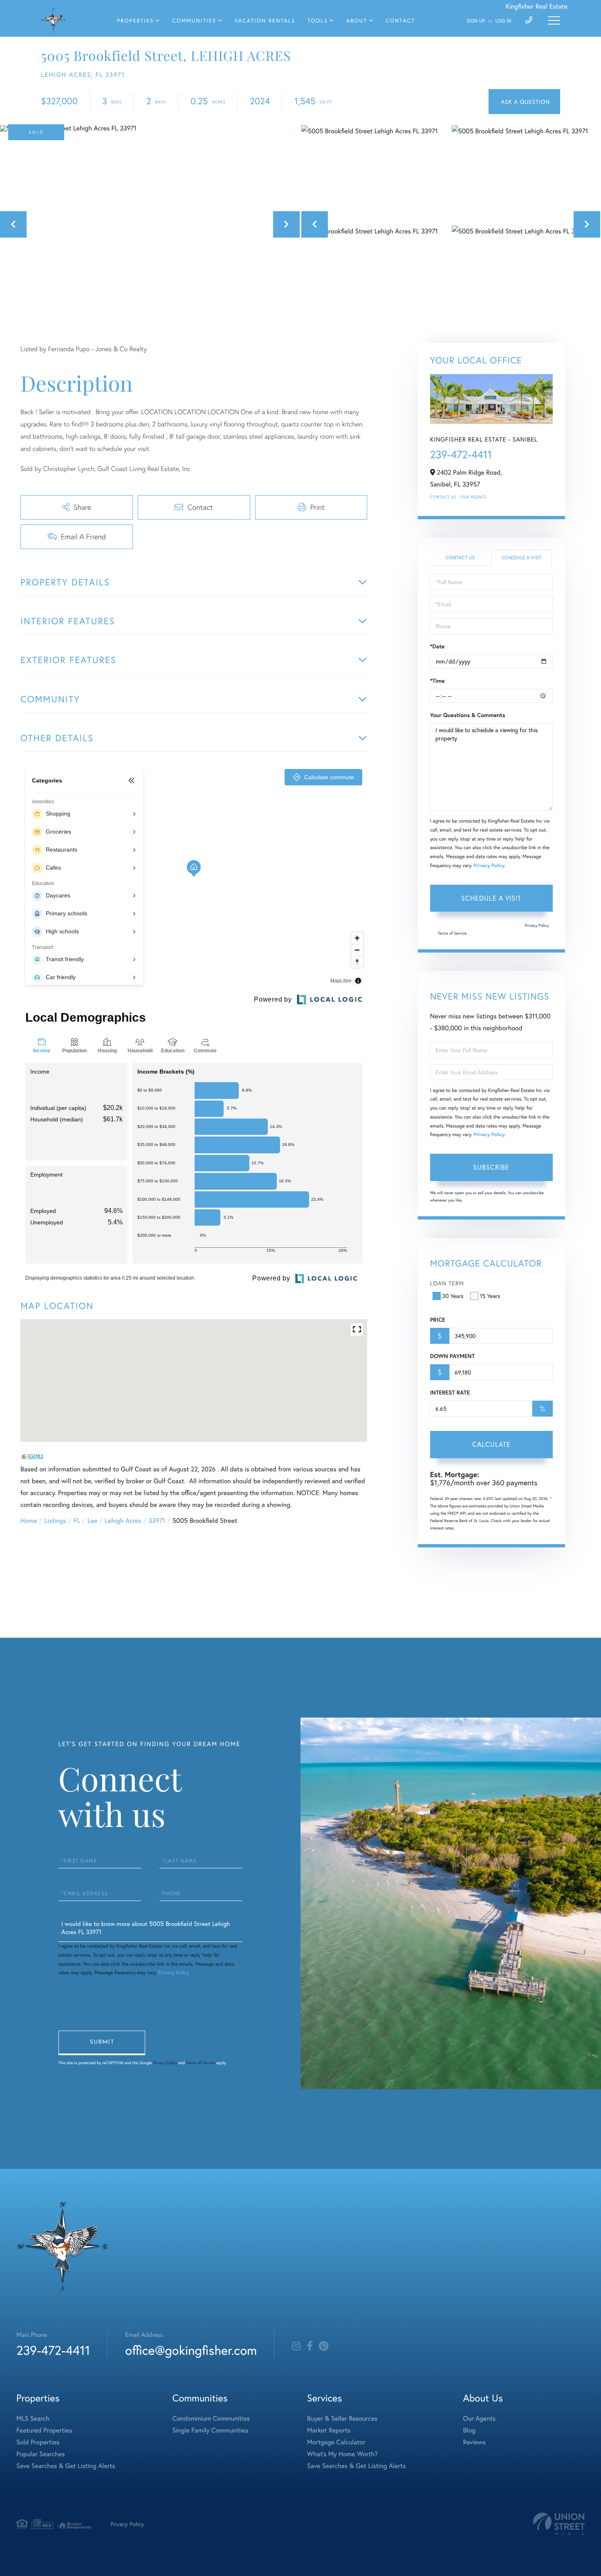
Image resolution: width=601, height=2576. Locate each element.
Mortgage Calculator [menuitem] (336, 2442)
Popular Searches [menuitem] (41, 2454)
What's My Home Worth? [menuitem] (342, 2454)
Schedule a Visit (521, 558)
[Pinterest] (324, 2346)
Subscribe (491, 1167)
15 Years (490, 1296)
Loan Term (447, 1283)
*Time (437, 681)
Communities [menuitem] (194, 21)
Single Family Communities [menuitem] (211, 2430)
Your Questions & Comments (468, 715)
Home (29, 1521)
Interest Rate (450, 1392)
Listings (55, 1521)
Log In (503, 21)
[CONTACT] (524, 102)
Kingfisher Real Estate (536, 6)
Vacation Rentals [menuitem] (265, 21)
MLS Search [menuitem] (33, 2418)
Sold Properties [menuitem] (38, 2442)
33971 (157, 1521)
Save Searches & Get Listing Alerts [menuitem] (66, 2466)
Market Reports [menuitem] (329, 2430)
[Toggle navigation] (554, 20)
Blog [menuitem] (469, 2430)
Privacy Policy (489, 866)
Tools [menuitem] (318, 21)
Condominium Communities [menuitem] (211, 2418)
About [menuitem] (357, 21)
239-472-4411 (461, 455)
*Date (437, 646)
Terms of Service (452, 933)
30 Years (453, 1296)
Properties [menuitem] (136, 21)
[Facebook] (310, 2346)
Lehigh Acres (123, 1521)
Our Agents (473, 497)
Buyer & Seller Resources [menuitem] (342, 2418)
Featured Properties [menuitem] (44, 2430)
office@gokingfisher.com (191, 2350)
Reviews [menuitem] (474, 2442)
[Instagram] (296, 2346)
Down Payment (452, 1356)
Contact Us (443, 497)
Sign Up (476, 21)
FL (77, 1521)
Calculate (491, 1444)
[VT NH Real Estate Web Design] (559, 2524)
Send (102, 2043)
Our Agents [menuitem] (479, 2418)
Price (438, 1320)
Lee (92, 1521)
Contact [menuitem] (400, 21)
